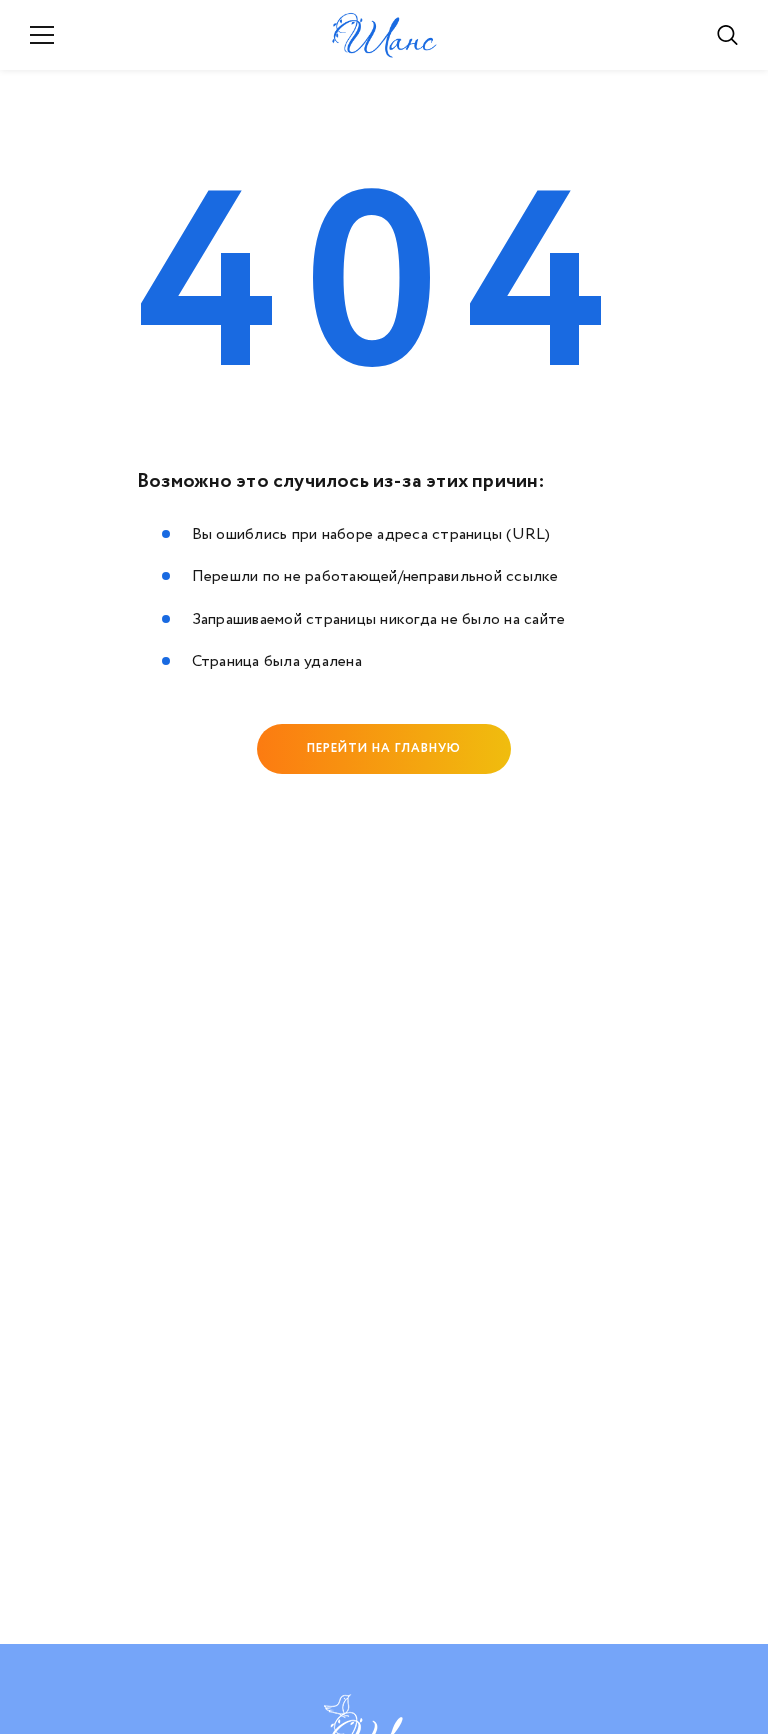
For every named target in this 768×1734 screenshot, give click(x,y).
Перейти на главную (384, 748)
